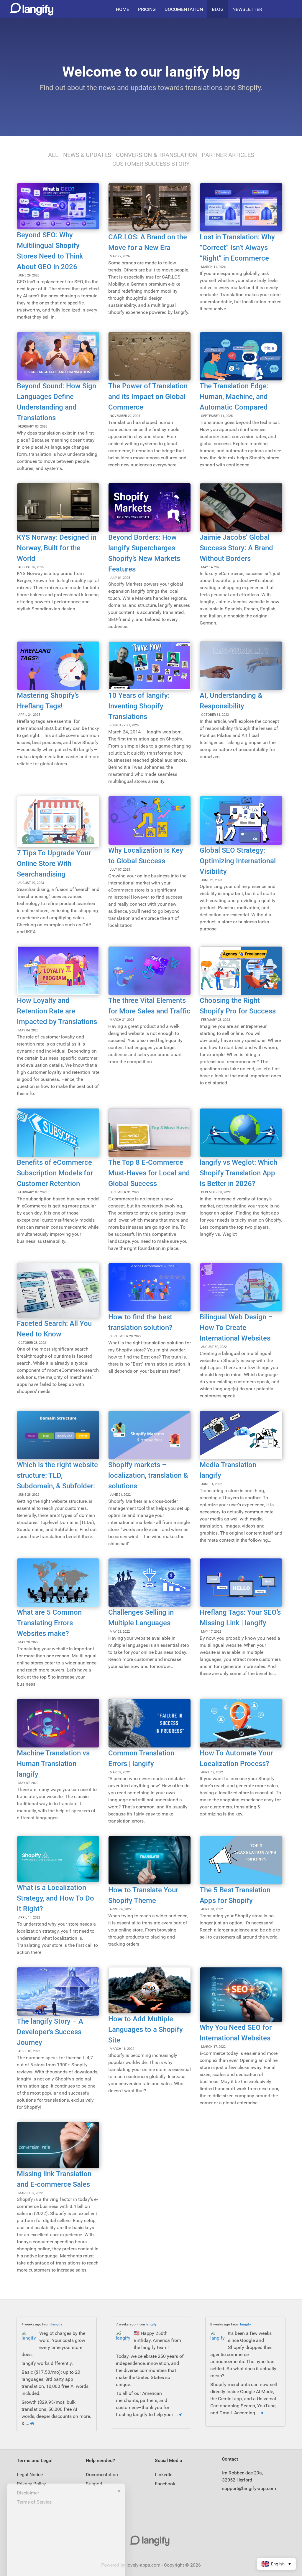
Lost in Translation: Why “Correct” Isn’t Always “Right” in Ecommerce (237, 248)
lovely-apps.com (143, 2565)
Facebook (165, 2484)
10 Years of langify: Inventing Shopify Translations (139, 706)
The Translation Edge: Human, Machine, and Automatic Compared (234, 397)
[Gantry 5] (151, 2541)
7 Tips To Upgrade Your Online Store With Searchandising (54, 864)
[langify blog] (32, 9)
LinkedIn (164, 2475)
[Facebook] (291, 9)
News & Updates (87, 155)
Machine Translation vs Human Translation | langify (53, 1764)
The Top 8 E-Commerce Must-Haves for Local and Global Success (149, 1173)
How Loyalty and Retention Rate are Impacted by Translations (57, 1011)
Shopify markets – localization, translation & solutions (148, 1475)
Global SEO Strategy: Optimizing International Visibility (238, 861)
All (53, 155)
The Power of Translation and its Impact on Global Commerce (148, 397)
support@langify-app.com (249, 2488)
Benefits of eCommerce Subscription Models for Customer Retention (55, 1173)
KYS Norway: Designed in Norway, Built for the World (57, 548)
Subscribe (66, 2558)
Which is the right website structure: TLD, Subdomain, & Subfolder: (57, 1475)
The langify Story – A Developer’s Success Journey (50, 2032)
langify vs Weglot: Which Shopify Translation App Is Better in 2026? (238, 1173)
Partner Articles (228, 155)
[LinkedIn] (286, 9)
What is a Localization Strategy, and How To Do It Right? (55, 1898)
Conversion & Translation (156, 155)
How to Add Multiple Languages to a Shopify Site (146, 2030)
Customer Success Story (151, 164)
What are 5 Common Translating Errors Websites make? (49, 1623)
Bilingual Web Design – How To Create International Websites (236, 1328)
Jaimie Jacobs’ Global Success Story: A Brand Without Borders (236, 548)
